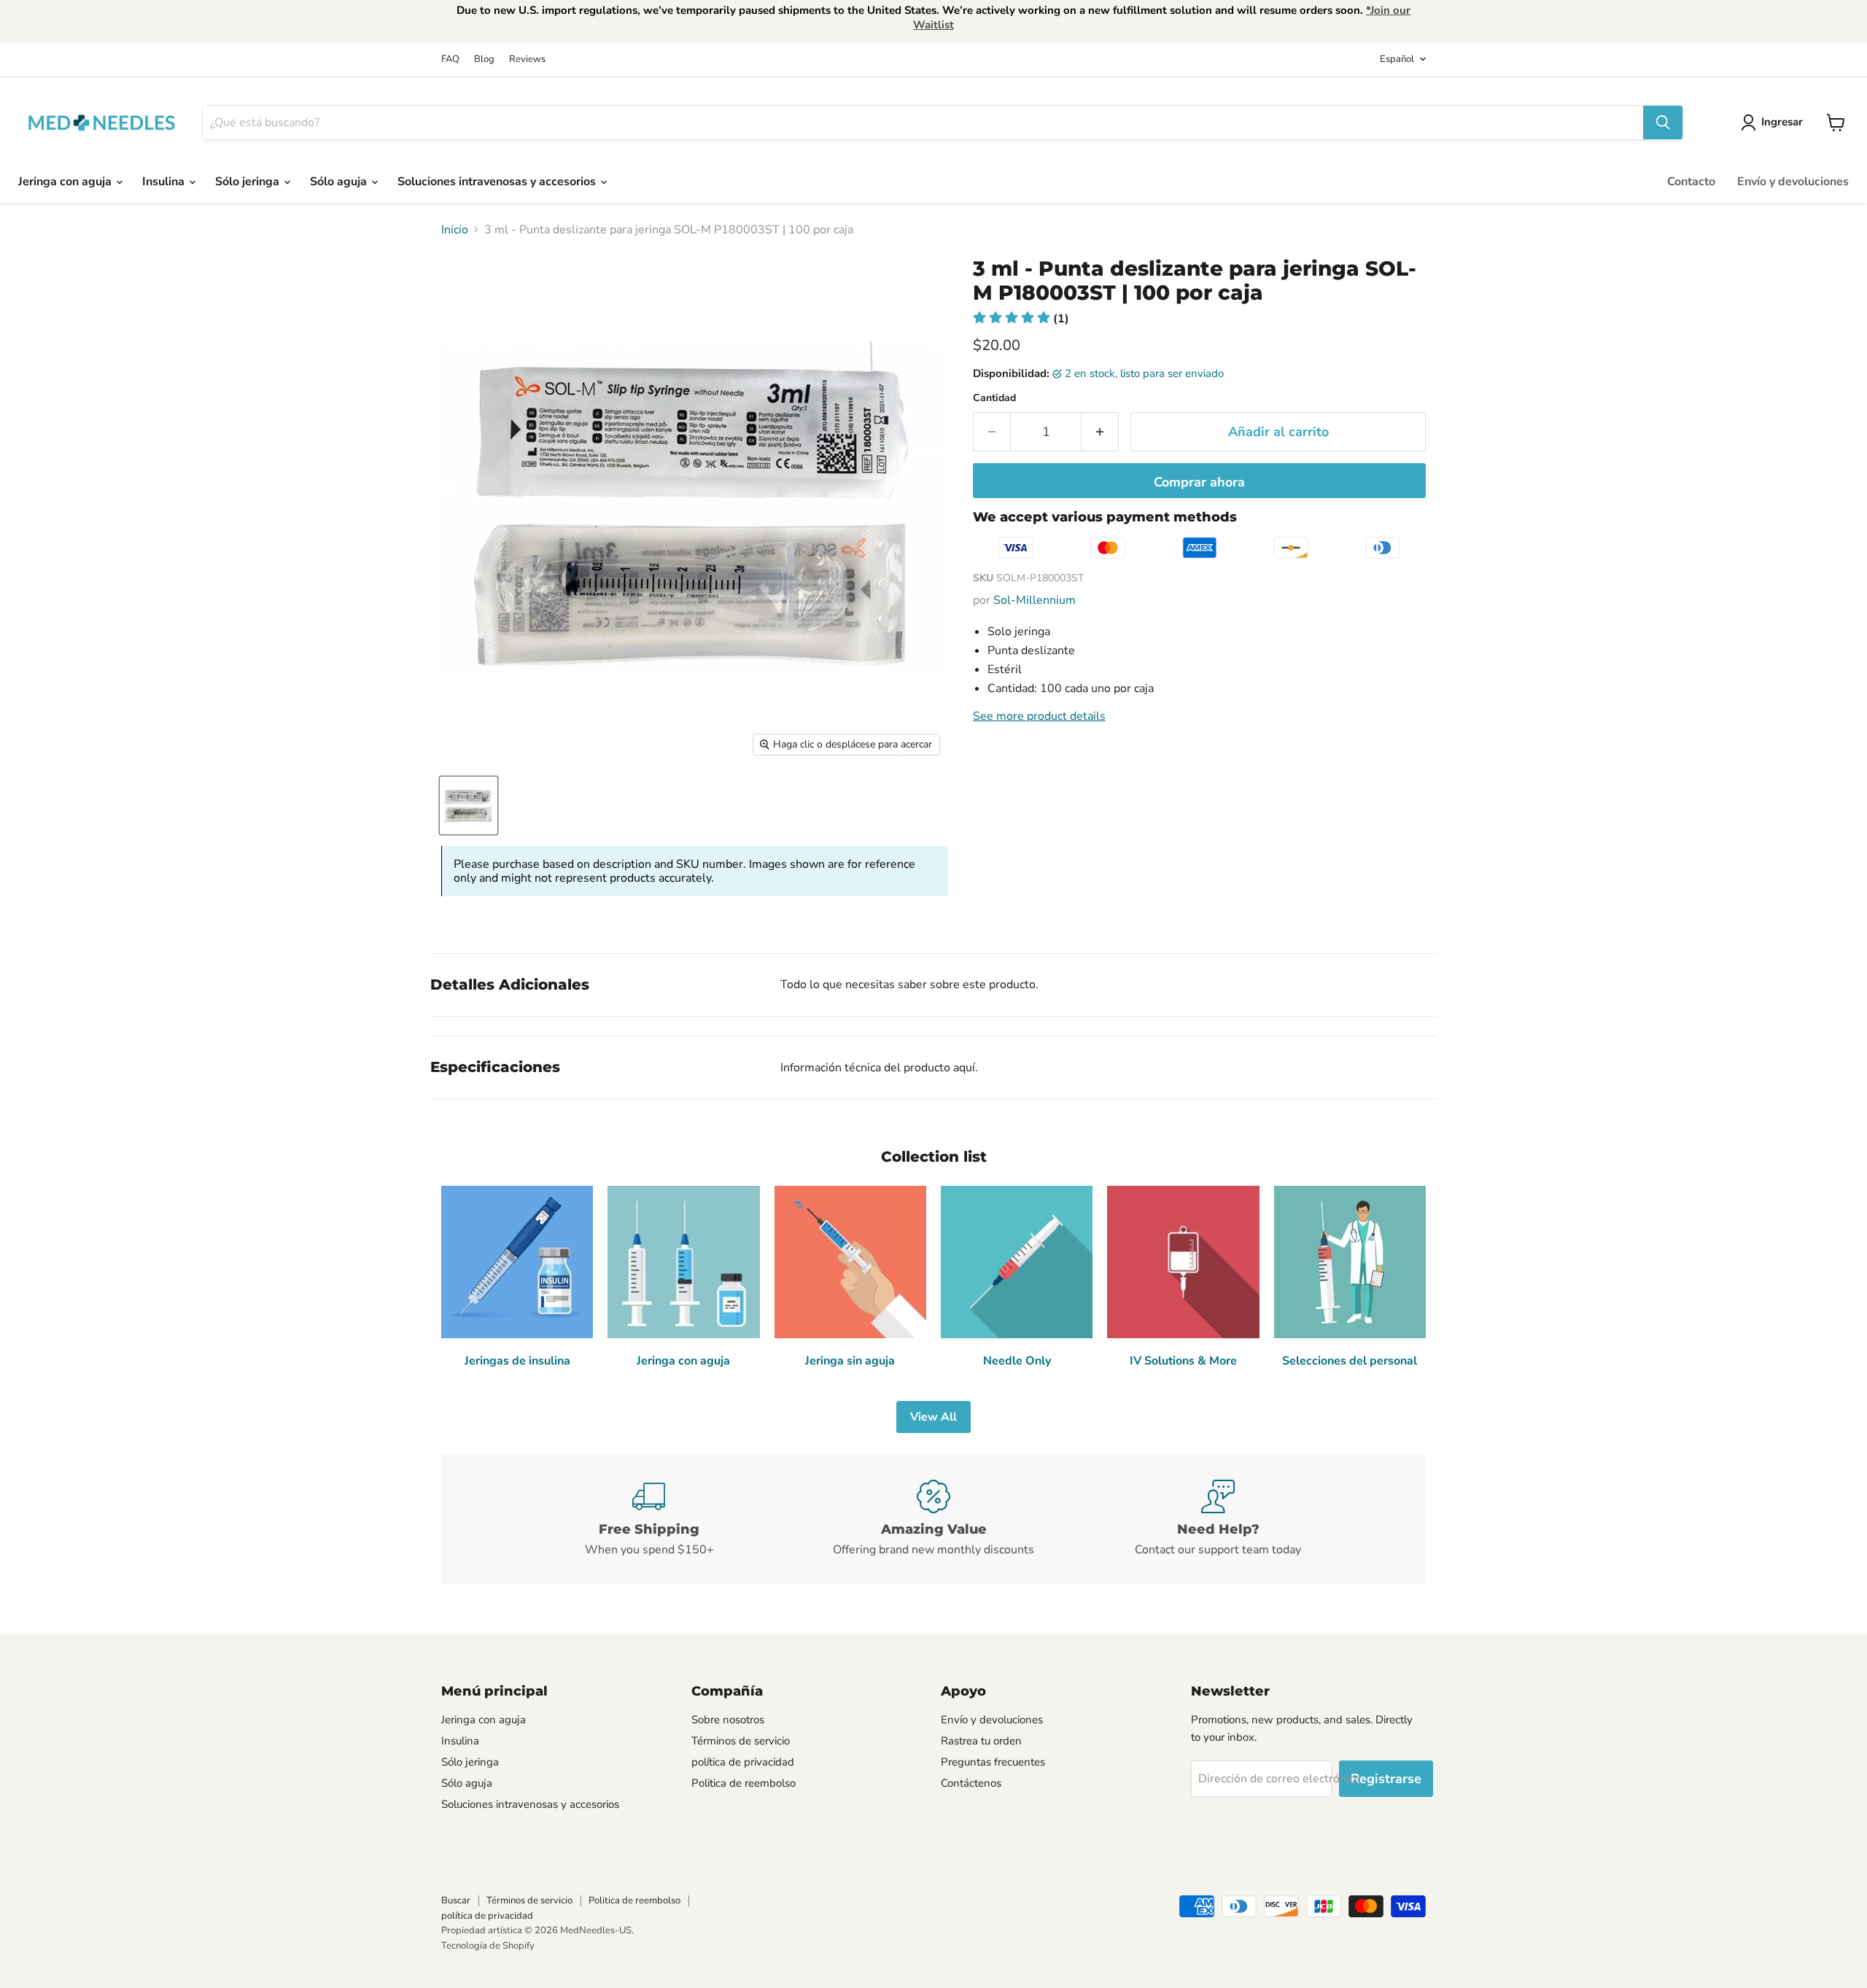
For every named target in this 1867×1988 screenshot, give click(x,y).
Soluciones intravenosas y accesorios (498, 182)
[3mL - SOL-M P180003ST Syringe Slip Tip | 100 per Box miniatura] (469, 805)
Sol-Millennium (1035, 600)
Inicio (455, 230)
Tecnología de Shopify (488, 1946)
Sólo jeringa (249, 182)
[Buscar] (1663, 123)
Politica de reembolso (744, 1783)
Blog (484, 59)
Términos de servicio (741, 1741)
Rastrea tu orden (981, 1741)
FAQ (450, 59)
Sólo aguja (340, 182)
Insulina (165, 182)
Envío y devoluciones (1793, 182)
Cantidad (994, 398)
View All (933, 1417)
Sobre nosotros (728, 1720)
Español (1397, 59)
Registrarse (1386, 1779)
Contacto (1691, 182)
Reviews (527, 59)
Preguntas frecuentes (993, 1762)
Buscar (456, 1900)
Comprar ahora (1199, 482)
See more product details (1039, 716)
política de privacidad (743, 1762)
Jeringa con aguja (66, 182)
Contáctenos (971, 1783)
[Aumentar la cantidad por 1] (1100, 432)
